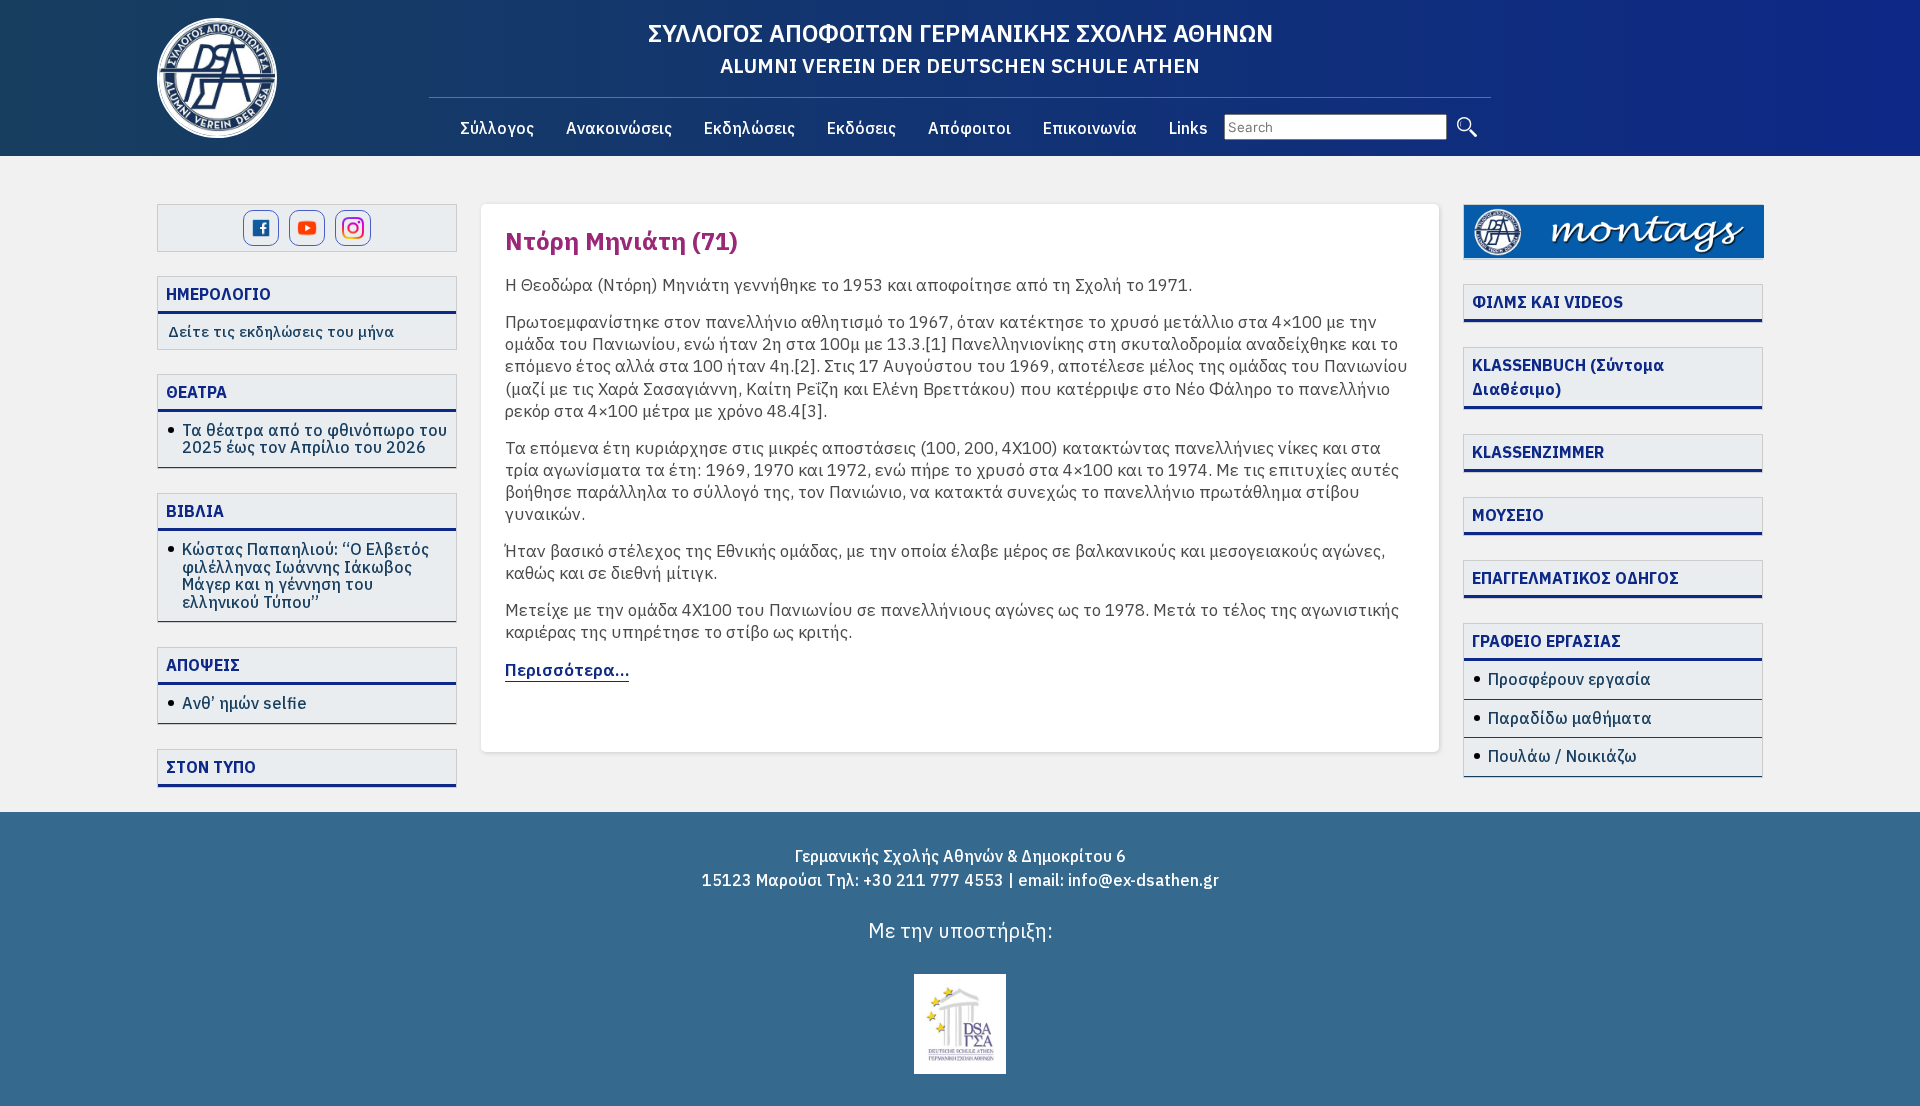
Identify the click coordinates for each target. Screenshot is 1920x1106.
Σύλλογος (497, 128)
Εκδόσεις (861, 128)
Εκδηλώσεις (749, 128)
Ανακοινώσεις (619, 128)
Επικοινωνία (1090, 128)
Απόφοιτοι (969, 128)
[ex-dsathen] (217, 78)
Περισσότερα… (567, 670)
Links (1188, 128)
